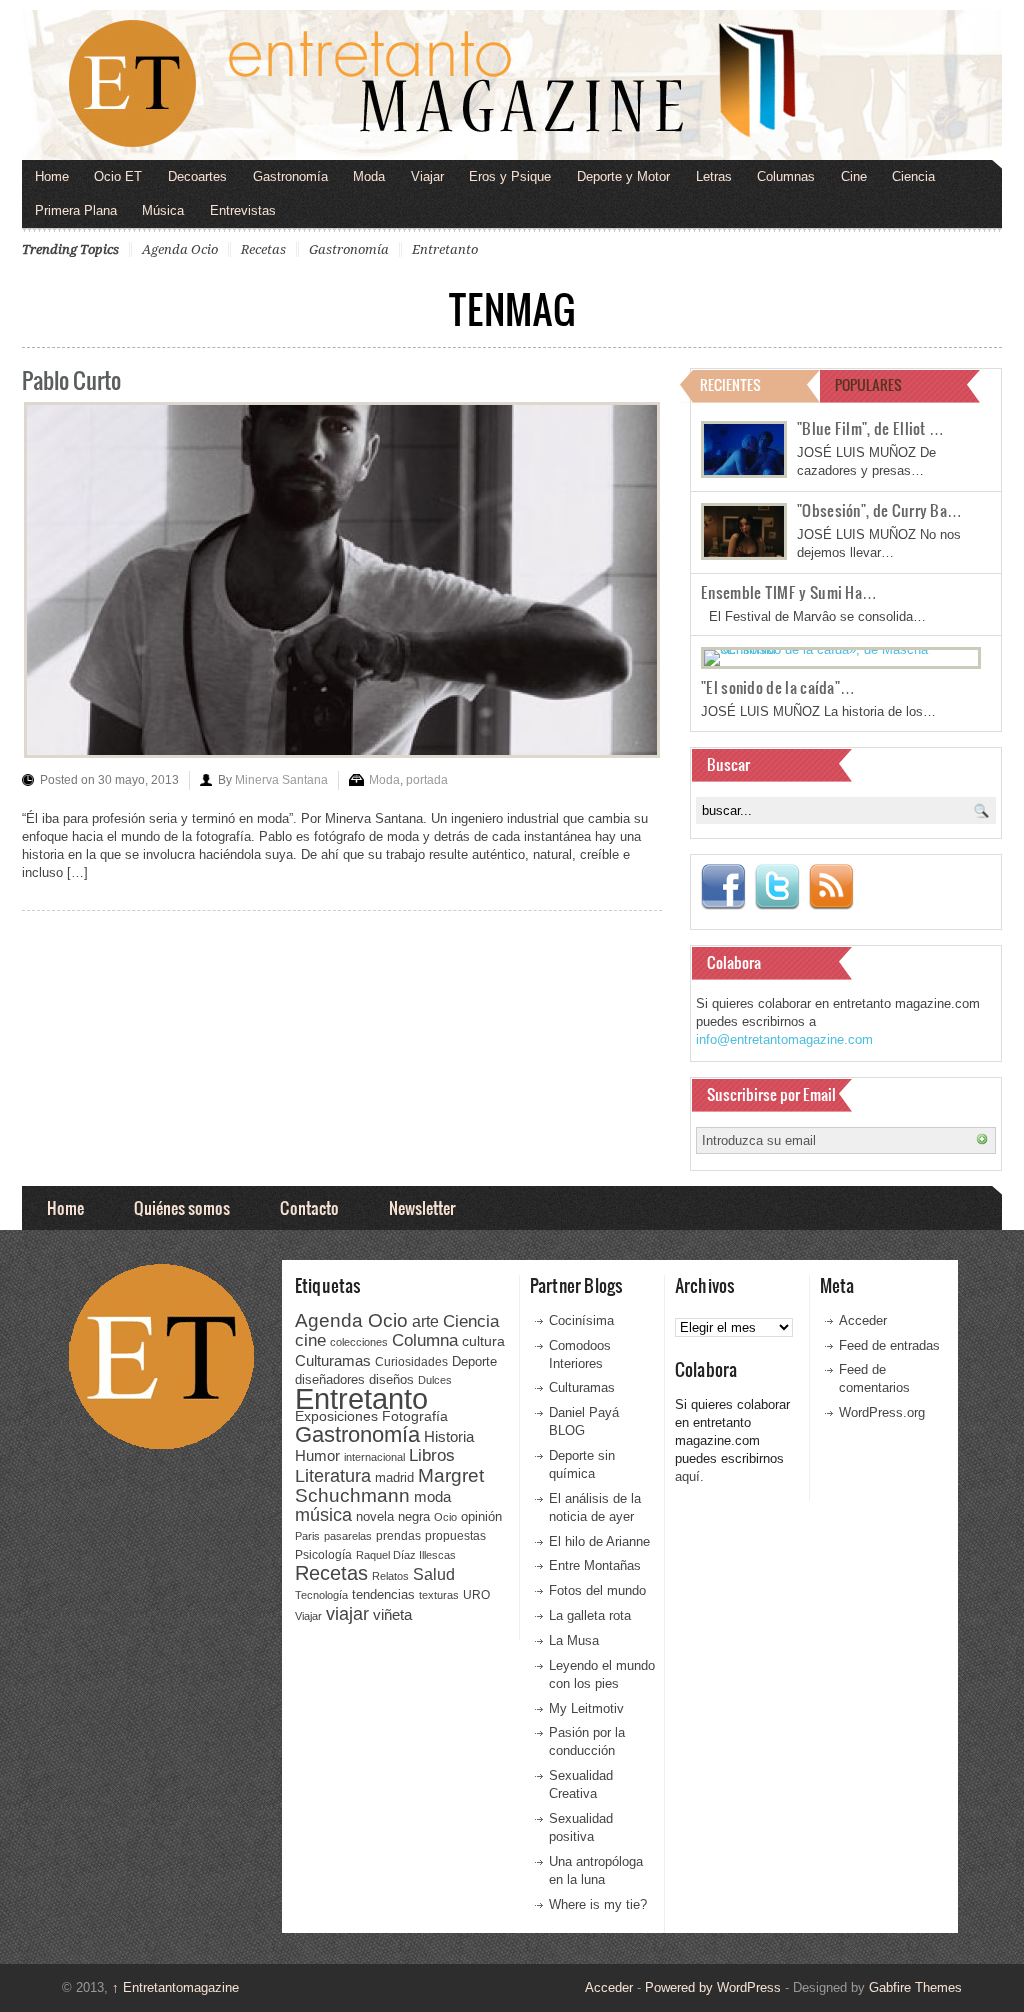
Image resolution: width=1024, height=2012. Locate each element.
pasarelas (348, 1536)
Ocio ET (118, 176)
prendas (398, 1536)
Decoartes (197, 176)
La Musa (574, 1640)
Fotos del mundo (597, 1590)
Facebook (723, 887)
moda (432, 1496)
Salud (434, 1574)
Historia (449, 1436)
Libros (432, 1455)
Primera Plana (76, 210)
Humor (317, 1455)
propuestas (455, 1536)
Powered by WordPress (713, 1987)
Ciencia (913, 176)
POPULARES (868, 384)
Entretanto (445, 249)
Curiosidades (411, 1362)
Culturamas (333, 1360)
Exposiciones (336, 1416)
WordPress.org (882, 1412)
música (323, 1515)
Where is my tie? (598, 1904)
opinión (481, 1516)
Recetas (263, 249)
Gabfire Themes (915, 1987)
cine (310, 1340)
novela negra (393, 1516)
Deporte (474, 1362)
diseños (391, 1379)
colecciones (359, 1342)
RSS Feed (831, 887)
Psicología (323, 1555)
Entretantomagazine (175, 1987)
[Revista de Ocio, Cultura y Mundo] (512, 85)
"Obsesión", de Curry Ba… (879, 510)
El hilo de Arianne (599, 1541)
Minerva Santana (281, 780)
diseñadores (330, 1379)
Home (52, 176)
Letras (714, 176)
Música (163, 210)
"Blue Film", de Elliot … (870, 428)
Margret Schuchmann (389, 1485)
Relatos (390, 1576)
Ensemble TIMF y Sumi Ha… (789, 592)
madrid (394, 1477)
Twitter (777, 887)
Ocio (445, 1517)
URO (476, 1595)
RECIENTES (730, 384)
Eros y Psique (510, 176)
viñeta (392, 1614)
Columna (425, 1340)
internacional (374, 1457)
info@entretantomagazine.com (784, 1039)
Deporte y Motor (623, 176)
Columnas (786, 176)
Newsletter (422, 1207)
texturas (439, 1595)
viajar (347, 1613)
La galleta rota (590, 1615)
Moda (369, 176)
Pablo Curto (71, 379)
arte (425, 1321)
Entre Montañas (595, 1565)
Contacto (309, 1207)
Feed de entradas (889, 1345)
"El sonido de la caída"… (778, 687)
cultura (483, 1341)
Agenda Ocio (180, 249)
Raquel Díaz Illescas (406, 1555)
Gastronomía (290, 176)
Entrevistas (243, 210)
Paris (307, 1536)
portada (427, 780)
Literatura (333, 1475)
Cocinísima (581, 1320)
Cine (854, 176)
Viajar (427, 176)
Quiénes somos (182, 1207)
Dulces (435, 1380)
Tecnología (321, 1595)
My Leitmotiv (586, 1708)
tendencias (383, 1594)
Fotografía (415, 1416)
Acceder (863, 1320)
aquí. (689, 1476)
